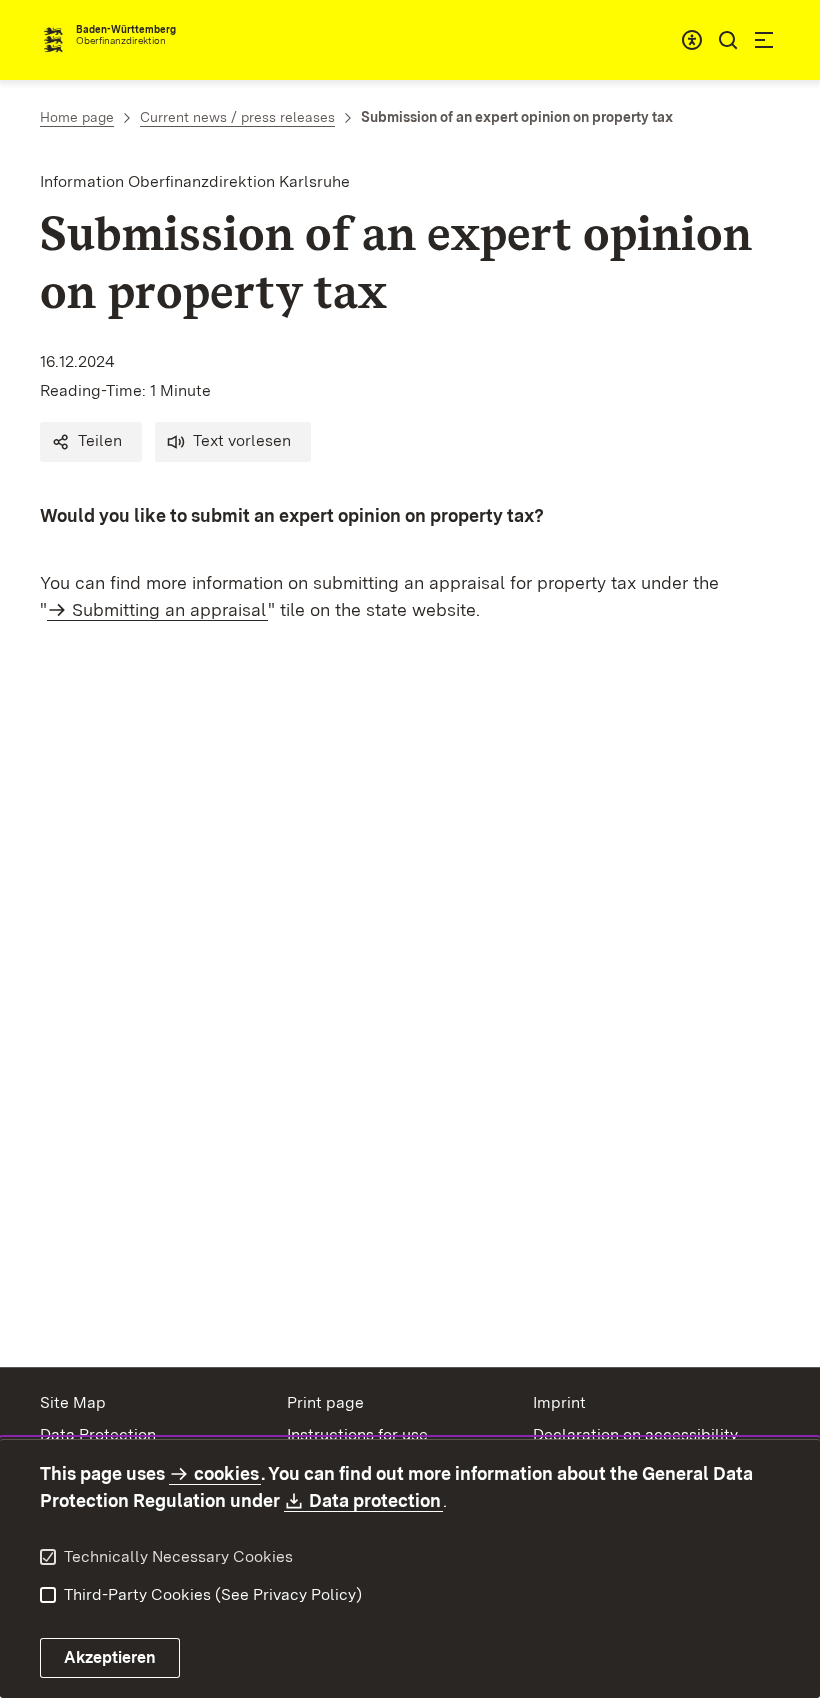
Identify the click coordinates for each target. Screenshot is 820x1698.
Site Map (73, 1402)
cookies (226, 1473)
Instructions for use (357, 1434)
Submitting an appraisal (169, 609)
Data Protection (98, 1434)
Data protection (376, 1500)
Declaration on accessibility (635, 1434)
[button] (91, 442)
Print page (325, 1402)
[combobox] (692, 40)
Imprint (559, 1402)
